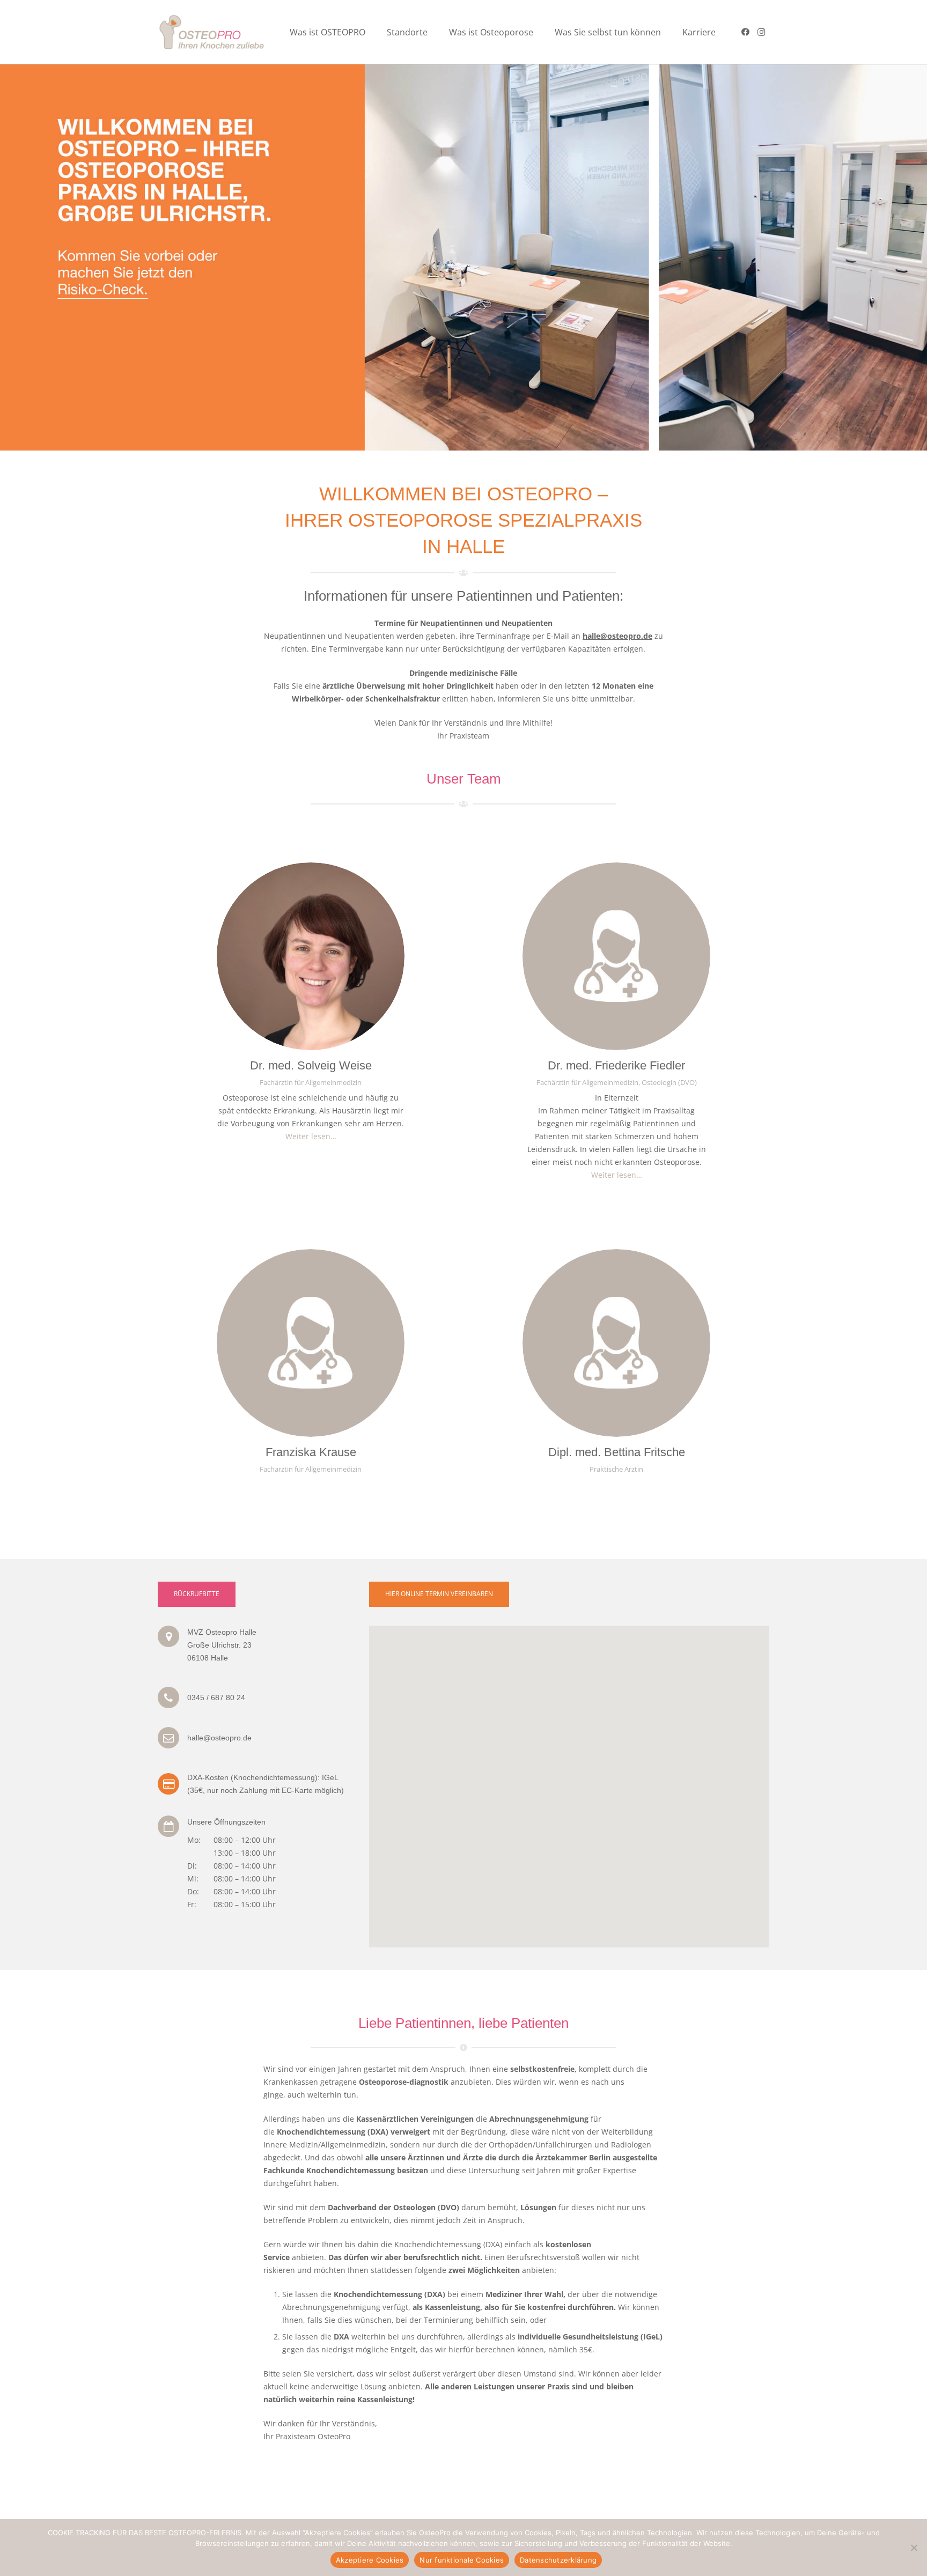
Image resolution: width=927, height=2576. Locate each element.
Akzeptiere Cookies (370, 2560)
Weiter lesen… (311, 1136)
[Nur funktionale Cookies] (914, 2548)
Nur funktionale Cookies (462, 2560)
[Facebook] (745, 32)
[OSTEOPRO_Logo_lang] (213, 32)
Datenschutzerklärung (558, 2560)
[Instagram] (761, 32)
